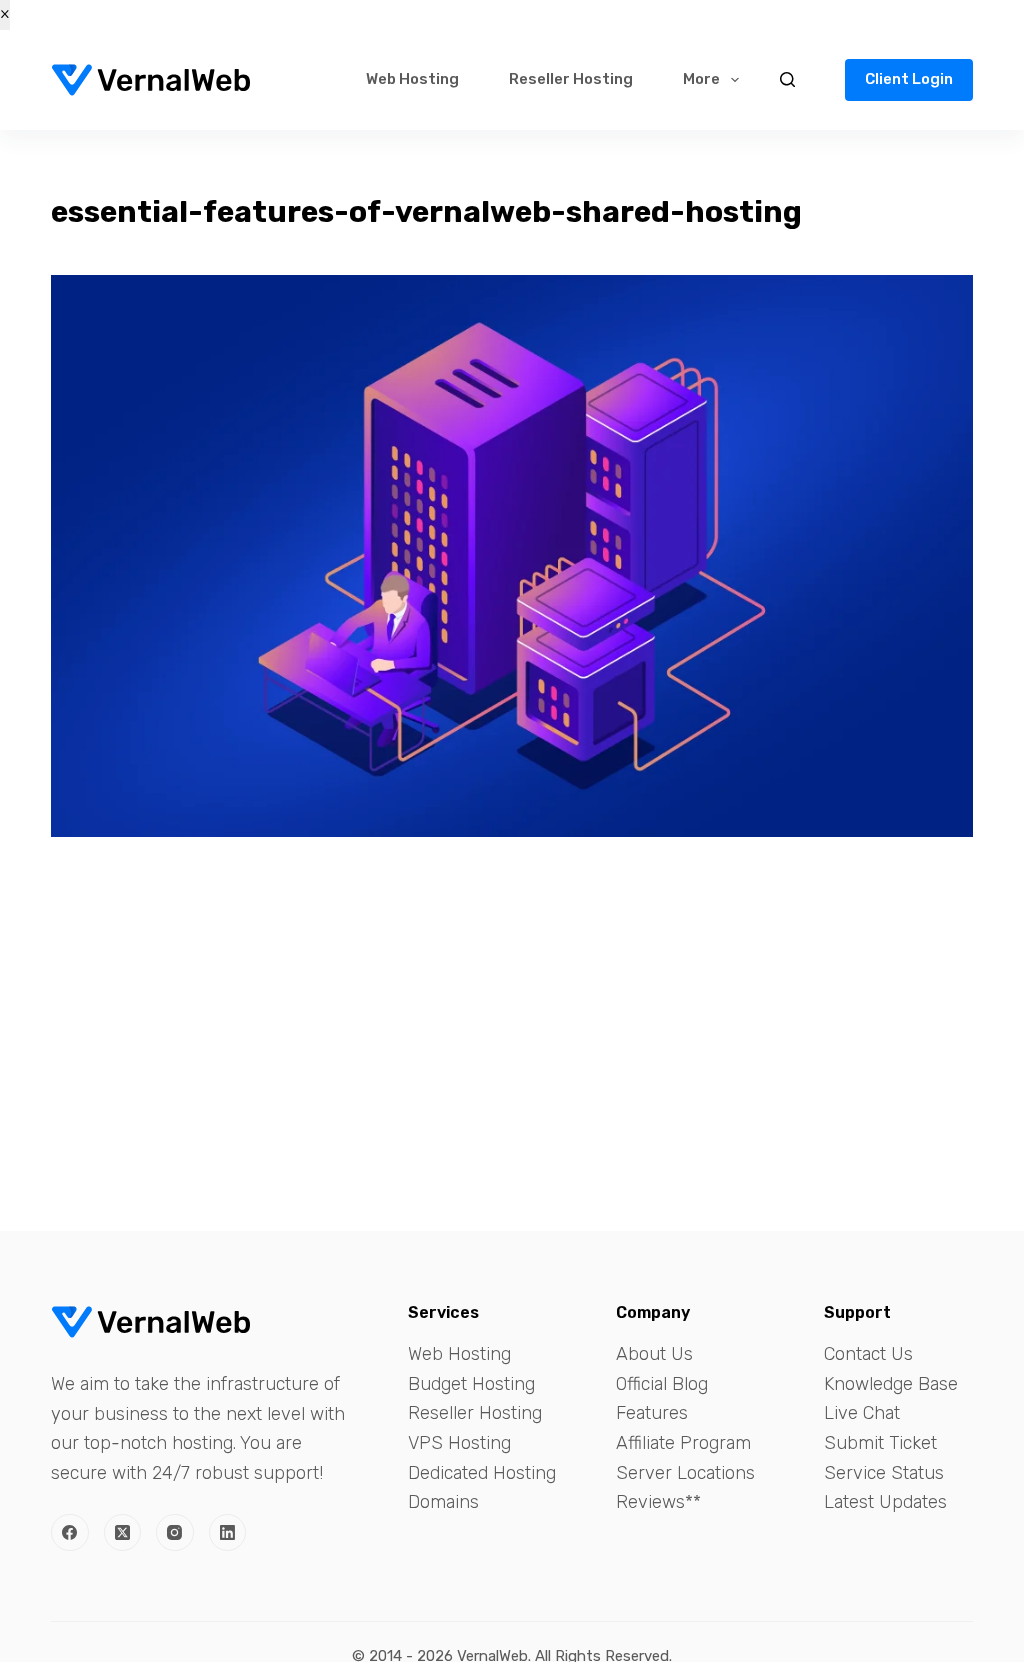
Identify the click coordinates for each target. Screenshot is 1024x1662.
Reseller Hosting (571, 79)
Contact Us (868, 1354)
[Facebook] (70, 1533)
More (701, 79)
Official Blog (662, 1384)
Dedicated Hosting (482, 1473)
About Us (654, 1354)
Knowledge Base (891, 1384)
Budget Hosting (471, 1384)
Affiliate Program (683, 1443)
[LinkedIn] (228, 1533)
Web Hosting (412, 79)
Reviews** (658, 1502)
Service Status (884, 1473)
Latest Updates (885, 1502)
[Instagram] (175, 1533)
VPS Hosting (459, 1443)
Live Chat (862, 1413)
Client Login (909, 79)
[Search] (787, 79)
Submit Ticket (880, 1443)
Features (652, 1413)
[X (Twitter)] (123, 1533)
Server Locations (685, 1473)
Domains (443, 1502)
